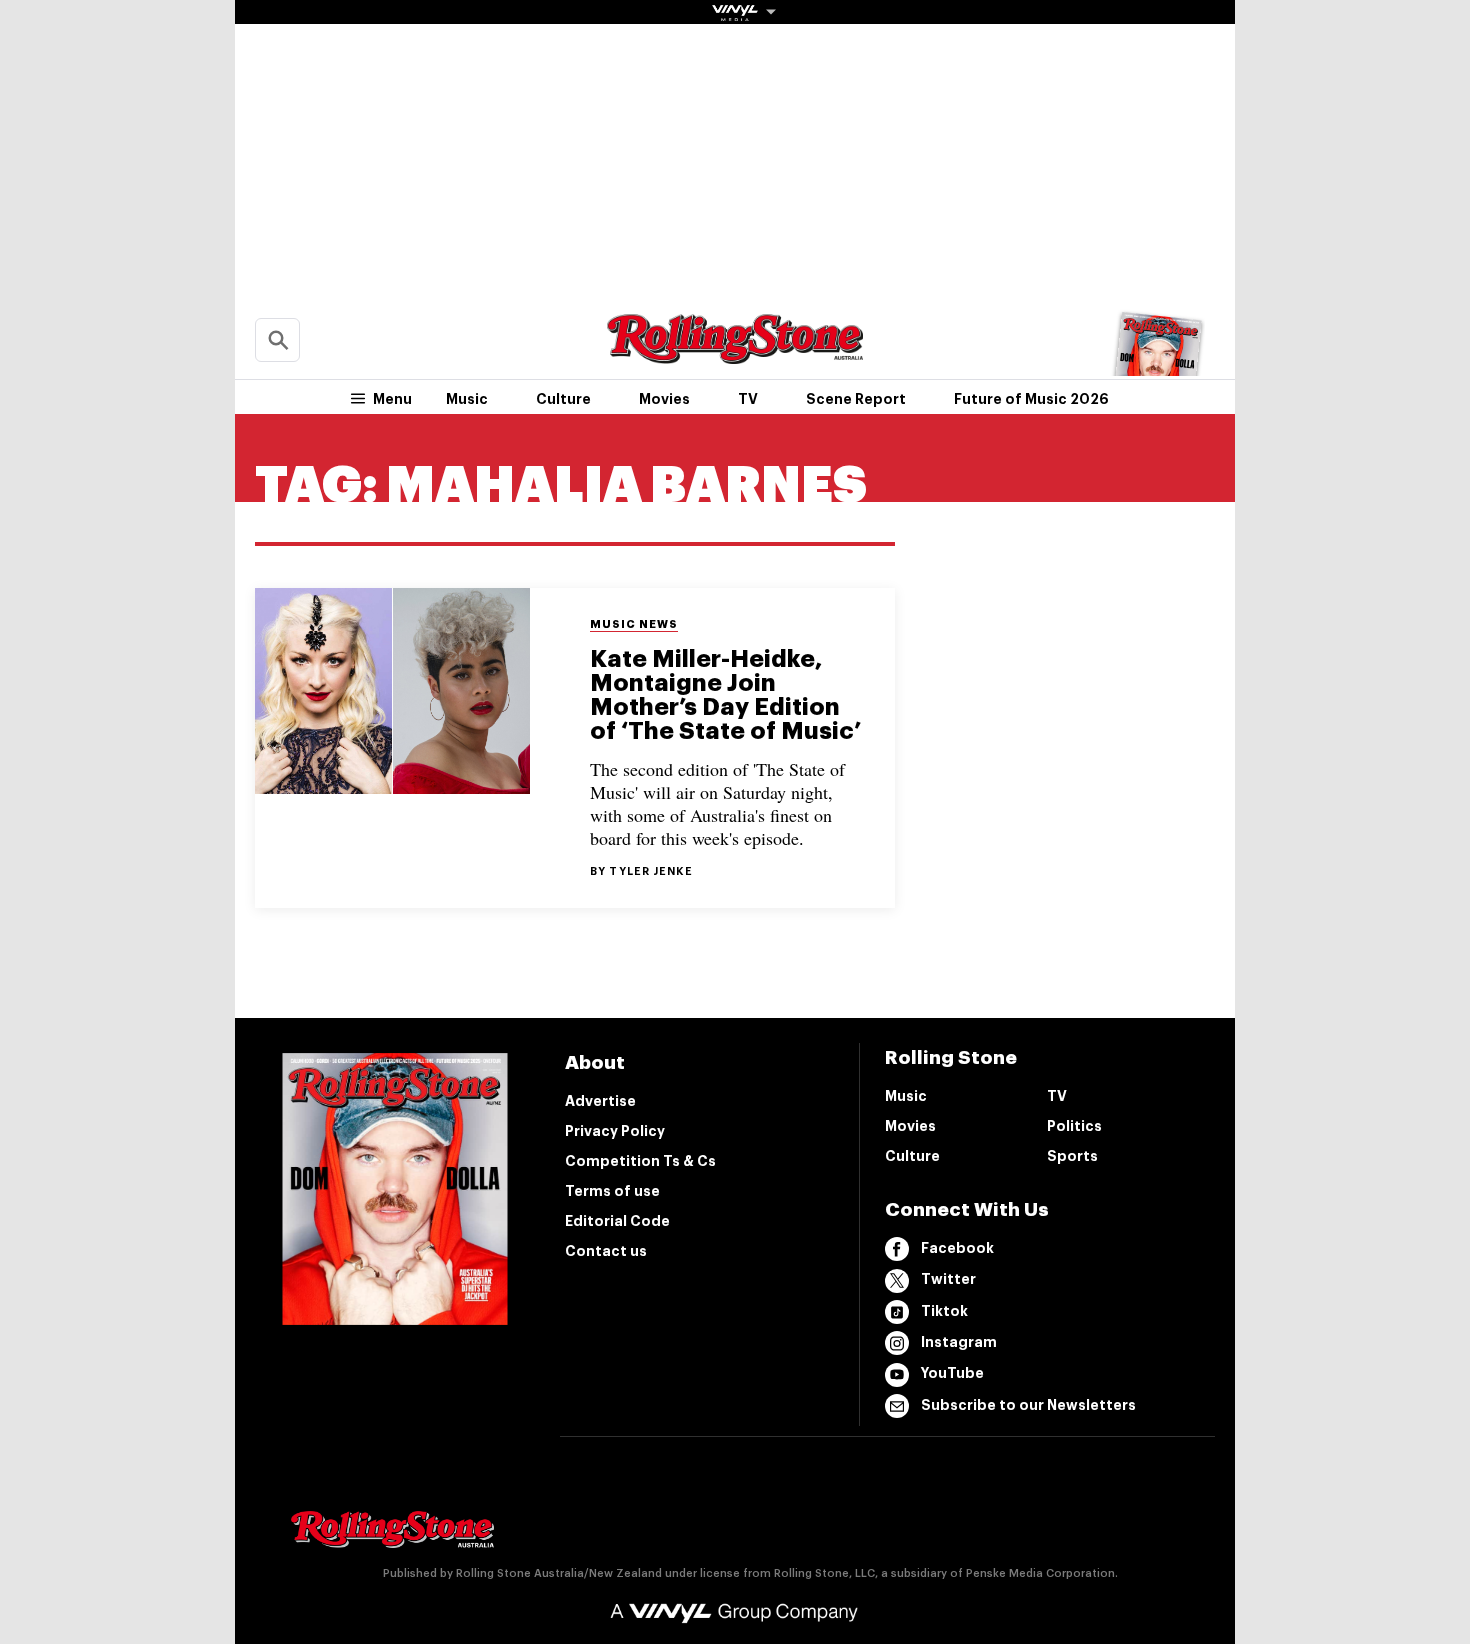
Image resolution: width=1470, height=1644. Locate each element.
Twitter (948, 1279)
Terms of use (612, 1191)
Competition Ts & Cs (640, 1161)
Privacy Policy (615, 1131)
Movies (664, 399)
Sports (1072, 1156)
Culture (563, 399)
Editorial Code (617, 1221)
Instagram (959, 1342)
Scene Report (856, 399)
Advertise (600, 1101)
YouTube (952, 1373)
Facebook (957, 1248)
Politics (1074, 1126)
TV (748, 399)
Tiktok (944, 1311)
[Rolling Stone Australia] (735, 354)
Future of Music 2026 (1031, 399)
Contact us (606, 1251)
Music (467, 399)
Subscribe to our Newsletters (1028, 1405)
